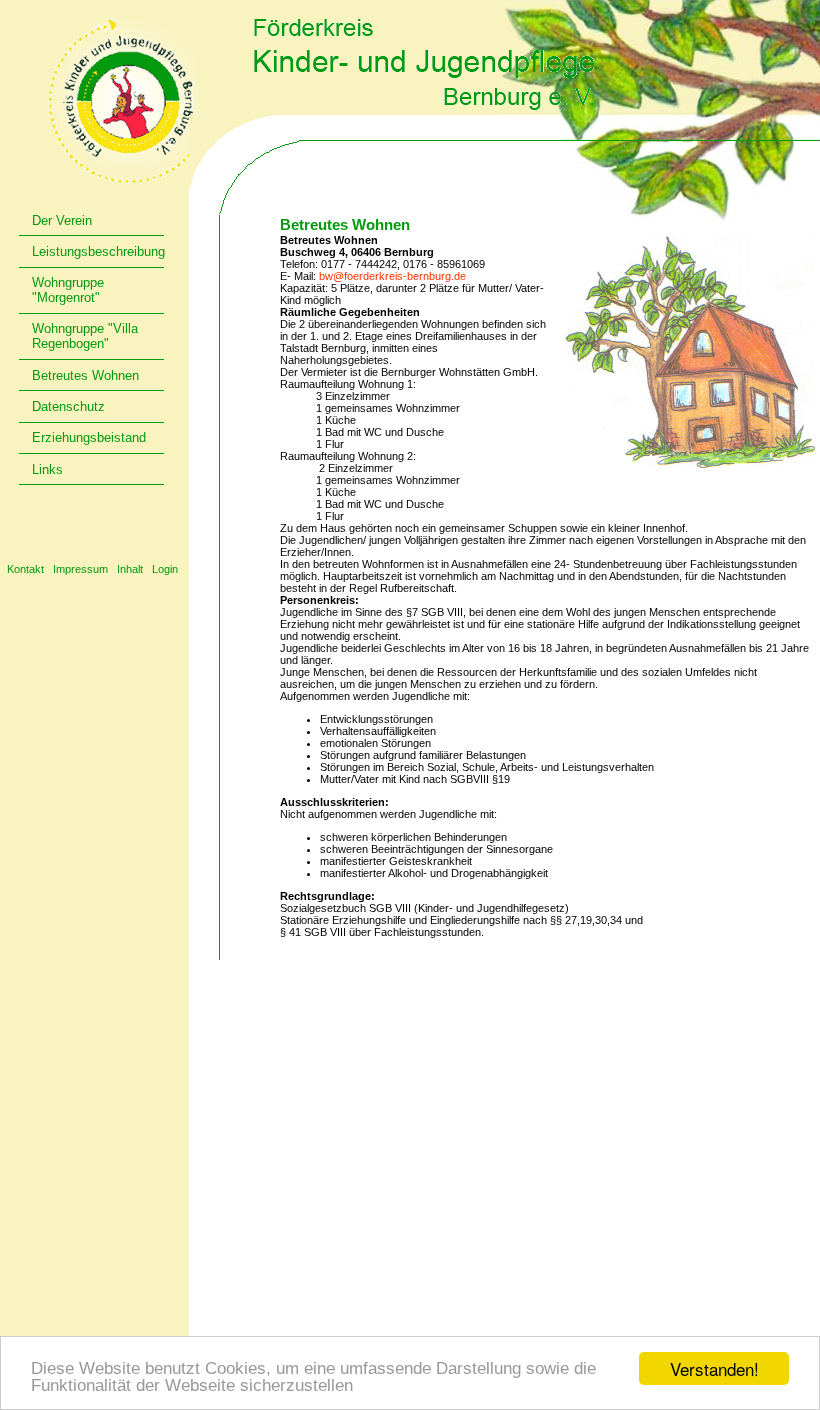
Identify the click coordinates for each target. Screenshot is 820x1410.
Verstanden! (714, 1368)
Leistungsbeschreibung (98, 251)
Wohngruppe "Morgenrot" (68, 290)
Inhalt (130, 569)
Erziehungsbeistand (89, 437)
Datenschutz (68, 406)
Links (47, 469)
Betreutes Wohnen (85, 375)
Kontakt (25, 569)
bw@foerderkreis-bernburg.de (392, 276)
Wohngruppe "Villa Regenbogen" (85, 336)
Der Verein (62, 220)
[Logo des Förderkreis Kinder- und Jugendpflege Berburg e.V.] (122, 101)
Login (165, 569)
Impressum (80, 569)
